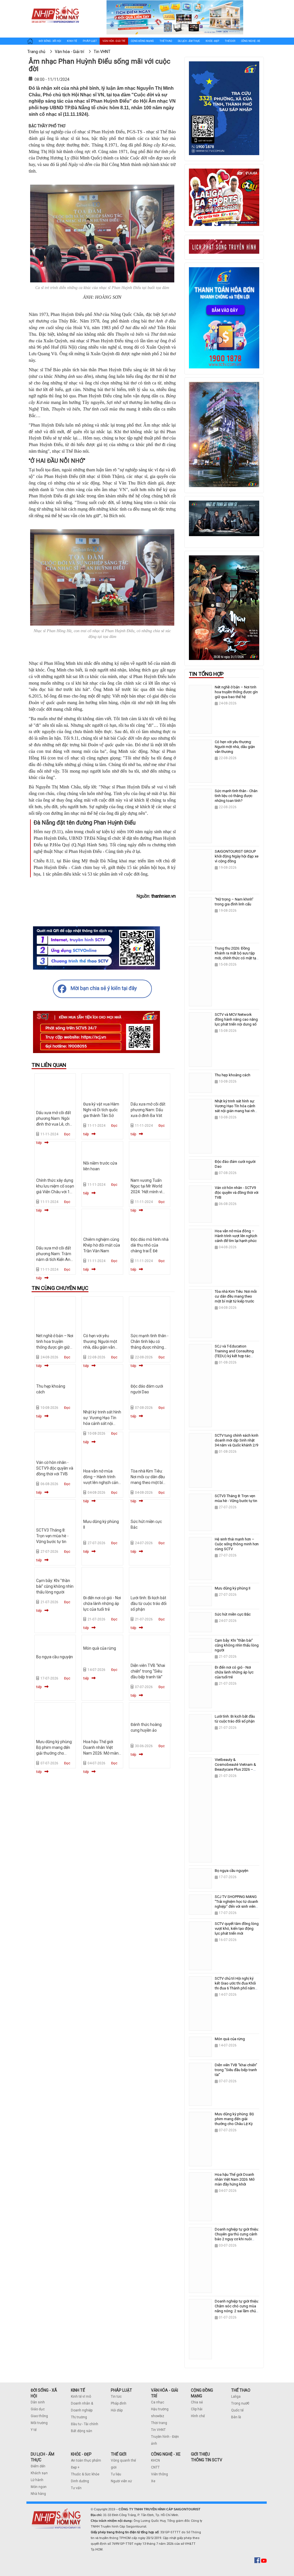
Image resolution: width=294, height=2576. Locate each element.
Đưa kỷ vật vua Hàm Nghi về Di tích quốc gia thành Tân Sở (101, 1110)
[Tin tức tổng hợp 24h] (55, 6)
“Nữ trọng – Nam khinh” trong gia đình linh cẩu (234, 902)
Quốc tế (237, 2410)
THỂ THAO (241, 2390)
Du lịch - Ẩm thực (189, 41)
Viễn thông (159, 2474)
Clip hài (197, 2409)
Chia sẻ (197, 2402)
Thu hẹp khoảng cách (233, 1075)
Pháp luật (90, 41)
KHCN (155, 2460)
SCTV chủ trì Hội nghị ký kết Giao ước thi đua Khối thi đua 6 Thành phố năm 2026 (235, 1986)
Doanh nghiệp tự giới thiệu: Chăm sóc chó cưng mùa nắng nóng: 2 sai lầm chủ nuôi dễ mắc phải (237, 2309)
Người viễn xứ (121, 2481)
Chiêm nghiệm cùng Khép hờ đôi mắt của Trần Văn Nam (102, 1245)
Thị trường (79, 2417)
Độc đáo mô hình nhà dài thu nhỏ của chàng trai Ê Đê (150, 1245)
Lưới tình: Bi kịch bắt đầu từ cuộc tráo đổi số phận (149, 1604)
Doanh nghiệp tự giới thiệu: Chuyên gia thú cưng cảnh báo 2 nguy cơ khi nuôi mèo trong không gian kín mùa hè (237, 2239)
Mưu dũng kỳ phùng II (233, 1588)
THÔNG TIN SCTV (207, 2460)
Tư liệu (116, 2474)
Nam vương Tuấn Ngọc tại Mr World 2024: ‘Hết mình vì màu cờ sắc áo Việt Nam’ (148, 1192)
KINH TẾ (78, 2390)
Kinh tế (72, 41)
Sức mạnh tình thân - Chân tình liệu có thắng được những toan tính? (236, 796)
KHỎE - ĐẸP (81, 2454)
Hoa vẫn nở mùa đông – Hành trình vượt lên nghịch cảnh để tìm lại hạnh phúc (236, 1236)
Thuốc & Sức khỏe (85, 2474)
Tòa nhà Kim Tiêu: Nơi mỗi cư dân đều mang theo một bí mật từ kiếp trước (236, 1296)
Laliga (236, 2397)
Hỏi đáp (117, 2410)
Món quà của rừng (100, 1648)
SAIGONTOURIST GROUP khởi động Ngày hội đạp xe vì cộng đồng (237, 856)
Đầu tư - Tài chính (85, 2424)
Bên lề (236, 2417)
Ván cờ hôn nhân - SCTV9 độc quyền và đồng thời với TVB (55, 1468)
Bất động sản (82, 2431)
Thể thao (166, 41)
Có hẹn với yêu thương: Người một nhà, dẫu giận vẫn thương (235, 747)
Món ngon (39, 2487)
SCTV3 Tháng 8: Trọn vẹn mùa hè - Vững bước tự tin (52, 1536)
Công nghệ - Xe (251, 41)
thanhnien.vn (164, 896)
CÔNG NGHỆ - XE (166, 2454)
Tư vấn (76, 2488)
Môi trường (39, 2423)
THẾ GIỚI (119, 2454)
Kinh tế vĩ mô (81, 2397)
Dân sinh (38, 2402)
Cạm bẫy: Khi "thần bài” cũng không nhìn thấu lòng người (55, 1586)
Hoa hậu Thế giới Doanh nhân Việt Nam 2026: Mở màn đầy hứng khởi (235, 2179)
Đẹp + (75, 2467)
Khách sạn (39, 2473)
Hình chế (198, 2416)
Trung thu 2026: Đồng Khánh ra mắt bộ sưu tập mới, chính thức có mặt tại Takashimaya (236, 956)
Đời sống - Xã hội (50, 41)
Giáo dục (38, 2409)
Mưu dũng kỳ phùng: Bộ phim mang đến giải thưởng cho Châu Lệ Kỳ (234, 2119)
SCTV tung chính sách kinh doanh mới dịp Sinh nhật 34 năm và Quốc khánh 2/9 (237, 1440)
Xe (153, 2481)
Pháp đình (119, 2403)
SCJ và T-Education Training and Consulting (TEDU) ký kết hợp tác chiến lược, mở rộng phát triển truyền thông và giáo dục (236, 1358)
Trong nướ (239, 2403)
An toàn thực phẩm (86, 2460)
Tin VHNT (158, 2430)
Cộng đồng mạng (142, 41)
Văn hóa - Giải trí (114, 41)
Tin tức (116, 2397)
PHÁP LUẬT (121, 2390)
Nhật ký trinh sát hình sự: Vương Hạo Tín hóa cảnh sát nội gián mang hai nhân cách (102, 1423)
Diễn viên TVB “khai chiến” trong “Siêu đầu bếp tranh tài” (148, 1671)
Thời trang (159, 2423)
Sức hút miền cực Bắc (233, 1614)
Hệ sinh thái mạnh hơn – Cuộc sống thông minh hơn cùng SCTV (237, 1544)
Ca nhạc (158, 2402)
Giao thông (39, 2416)
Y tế (34, 2430)
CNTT (155, 2467)
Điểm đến (38, 2466)
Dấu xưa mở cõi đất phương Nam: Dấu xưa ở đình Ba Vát (148, 1110)
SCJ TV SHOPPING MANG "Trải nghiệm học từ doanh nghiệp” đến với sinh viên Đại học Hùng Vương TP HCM (236, 1906)
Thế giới (230, 41)
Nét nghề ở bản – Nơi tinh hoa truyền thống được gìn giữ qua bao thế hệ (236, 692)
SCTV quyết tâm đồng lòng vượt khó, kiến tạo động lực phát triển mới (237, 1928)
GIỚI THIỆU (200, 2454)
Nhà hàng (38, 2494)
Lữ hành (37, 2480)
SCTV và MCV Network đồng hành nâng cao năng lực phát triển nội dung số (236, 1019)
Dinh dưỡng (80, 2481)
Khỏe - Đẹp (212, 41)
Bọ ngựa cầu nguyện (55, 1657)
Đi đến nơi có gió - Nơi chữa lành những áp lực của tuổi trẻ (102, 1604)
